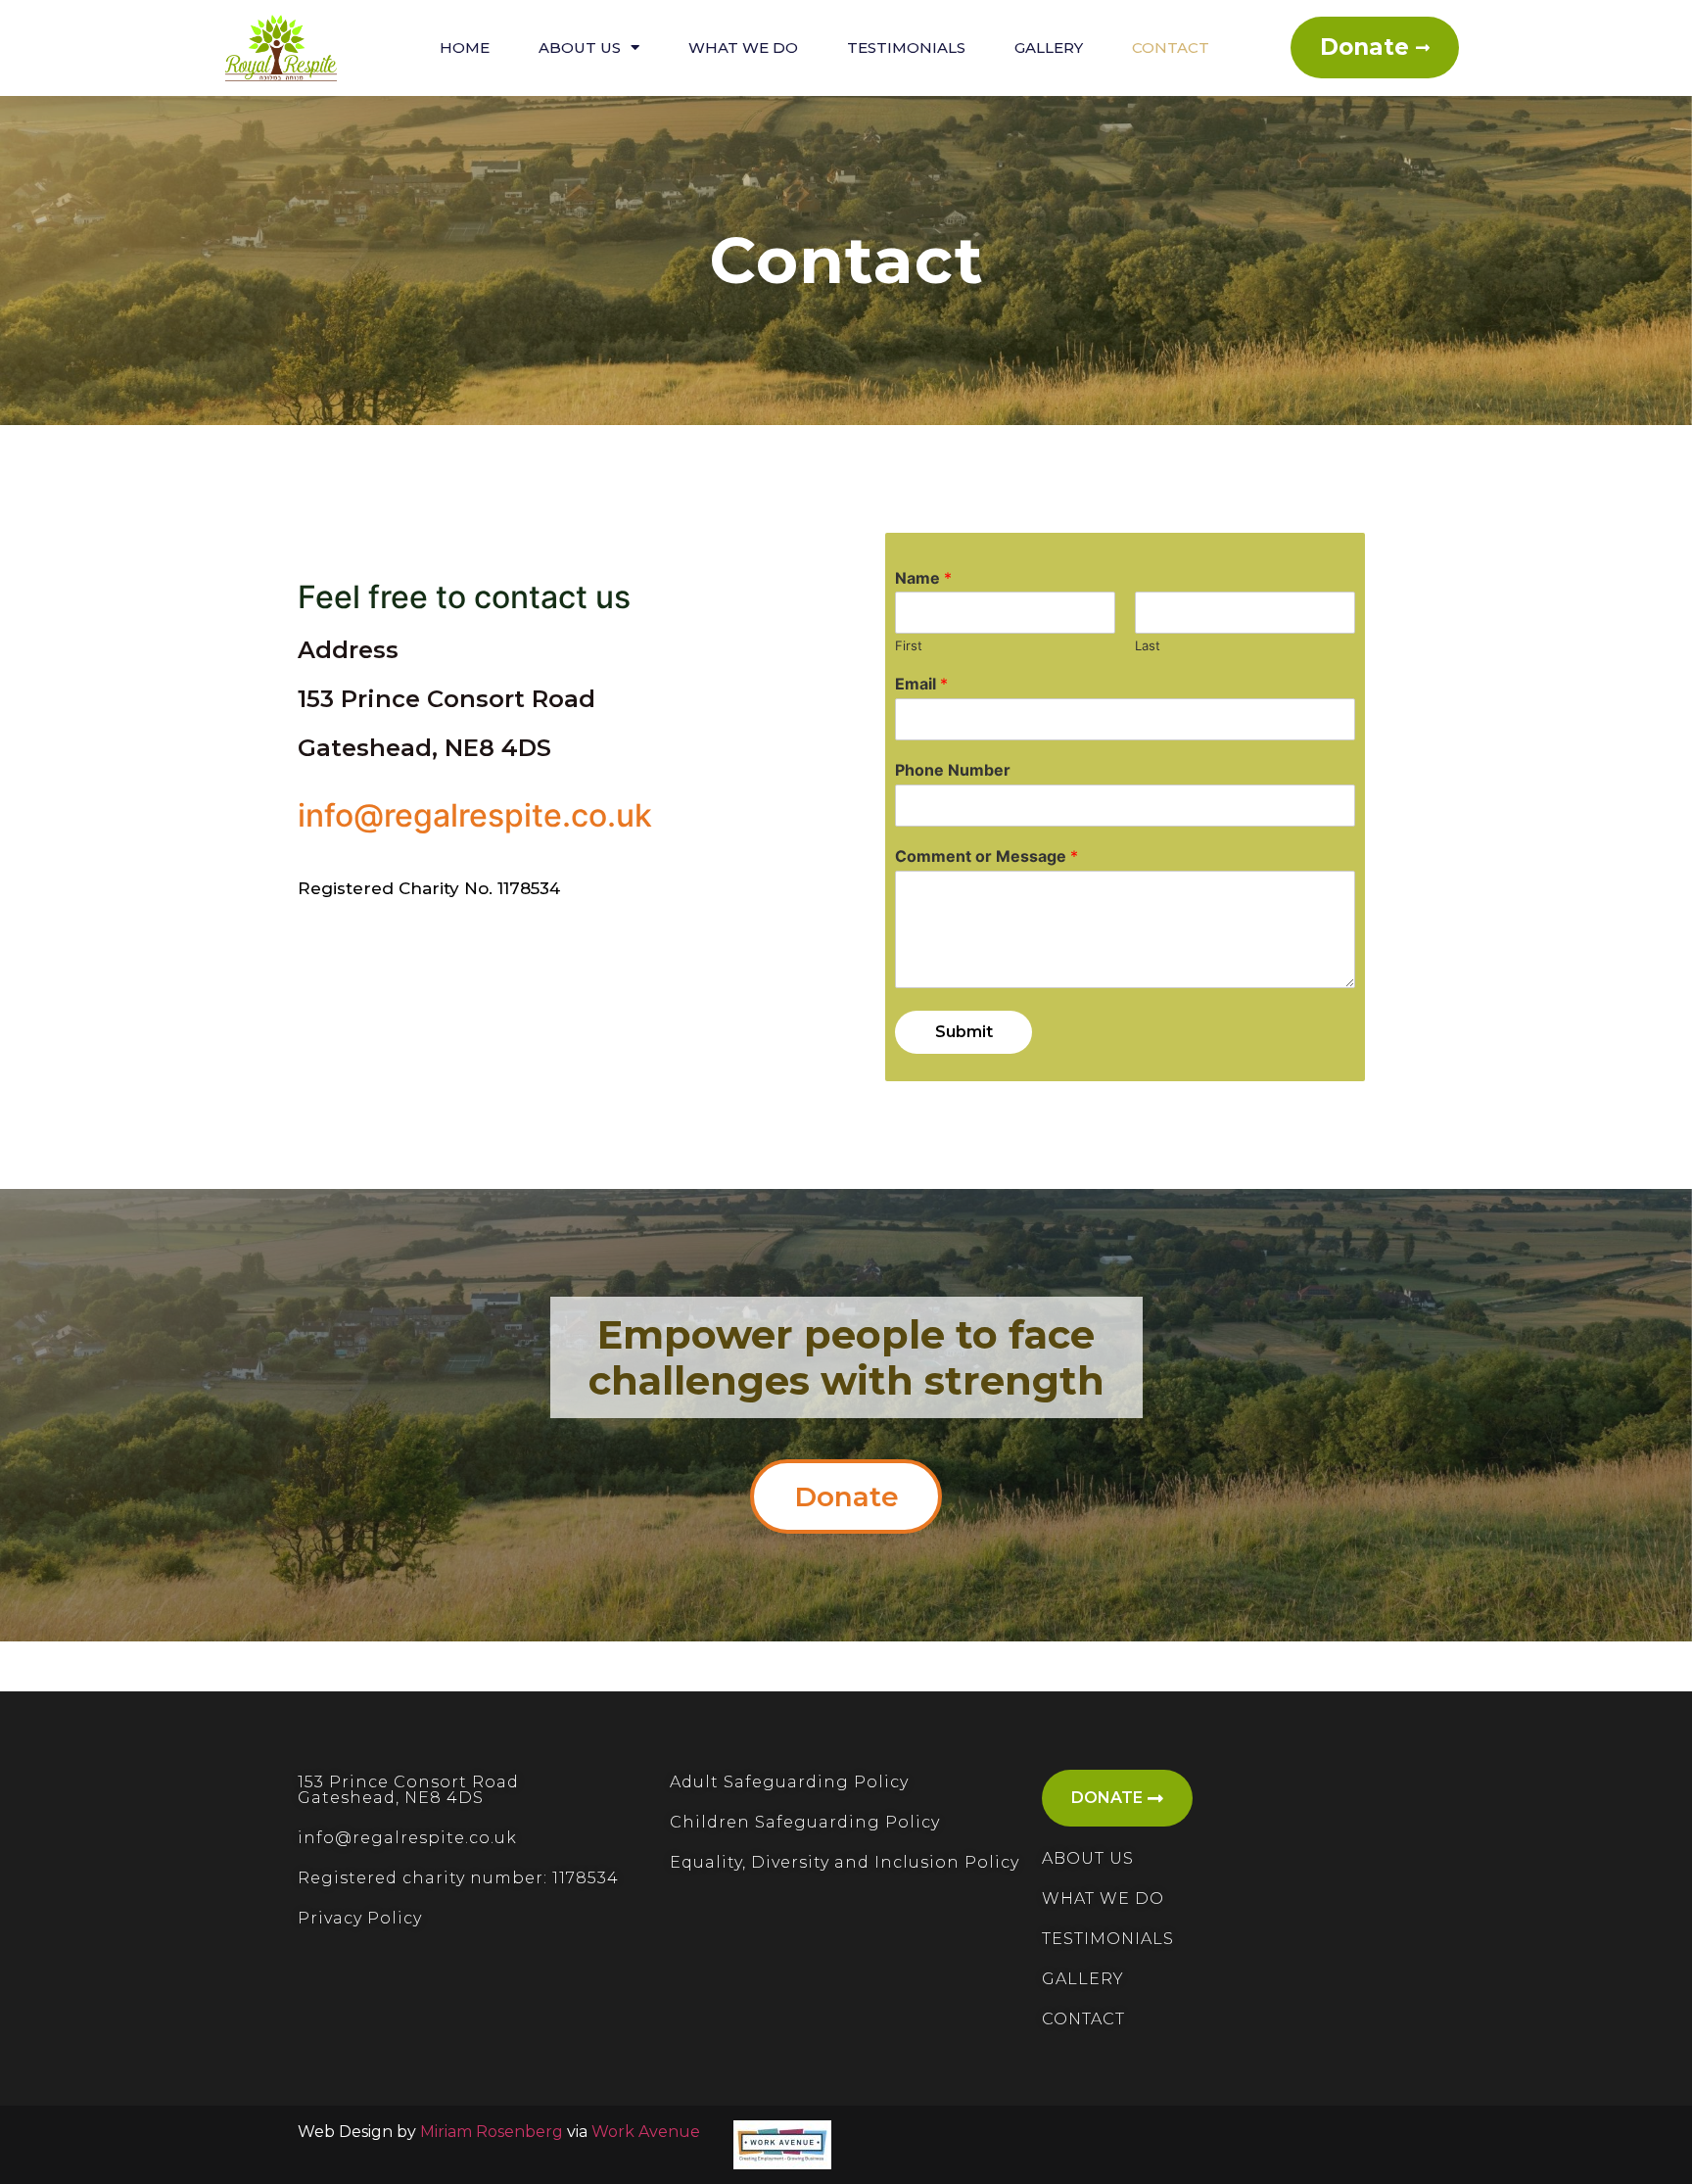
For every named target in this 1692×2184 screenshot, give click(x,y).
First (909, 645)
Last (1148, 645)
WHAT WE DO (1103, 1899)
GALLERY (1083, 1979)
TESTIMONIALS (1108, 1939)
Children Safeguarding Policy (805, 1822)
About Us (580, 47)
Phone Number (953, 770)
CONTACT (1083, 2019)
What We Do (743, 47)
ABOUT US (1088, 1858)
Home (465, 47)
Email (921, 684)
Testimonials (906, 47)
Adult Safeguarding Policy (789, 1782)
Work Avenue (646, 2132)
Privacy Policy (360, 1918)
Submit (964, 1032)
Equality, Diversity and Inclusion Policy (845, 1862)
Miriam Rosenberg (492, 2132)
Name (923, 578)
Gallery (1049, 47)
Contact (1171, 47)
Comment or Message (987, 856)
